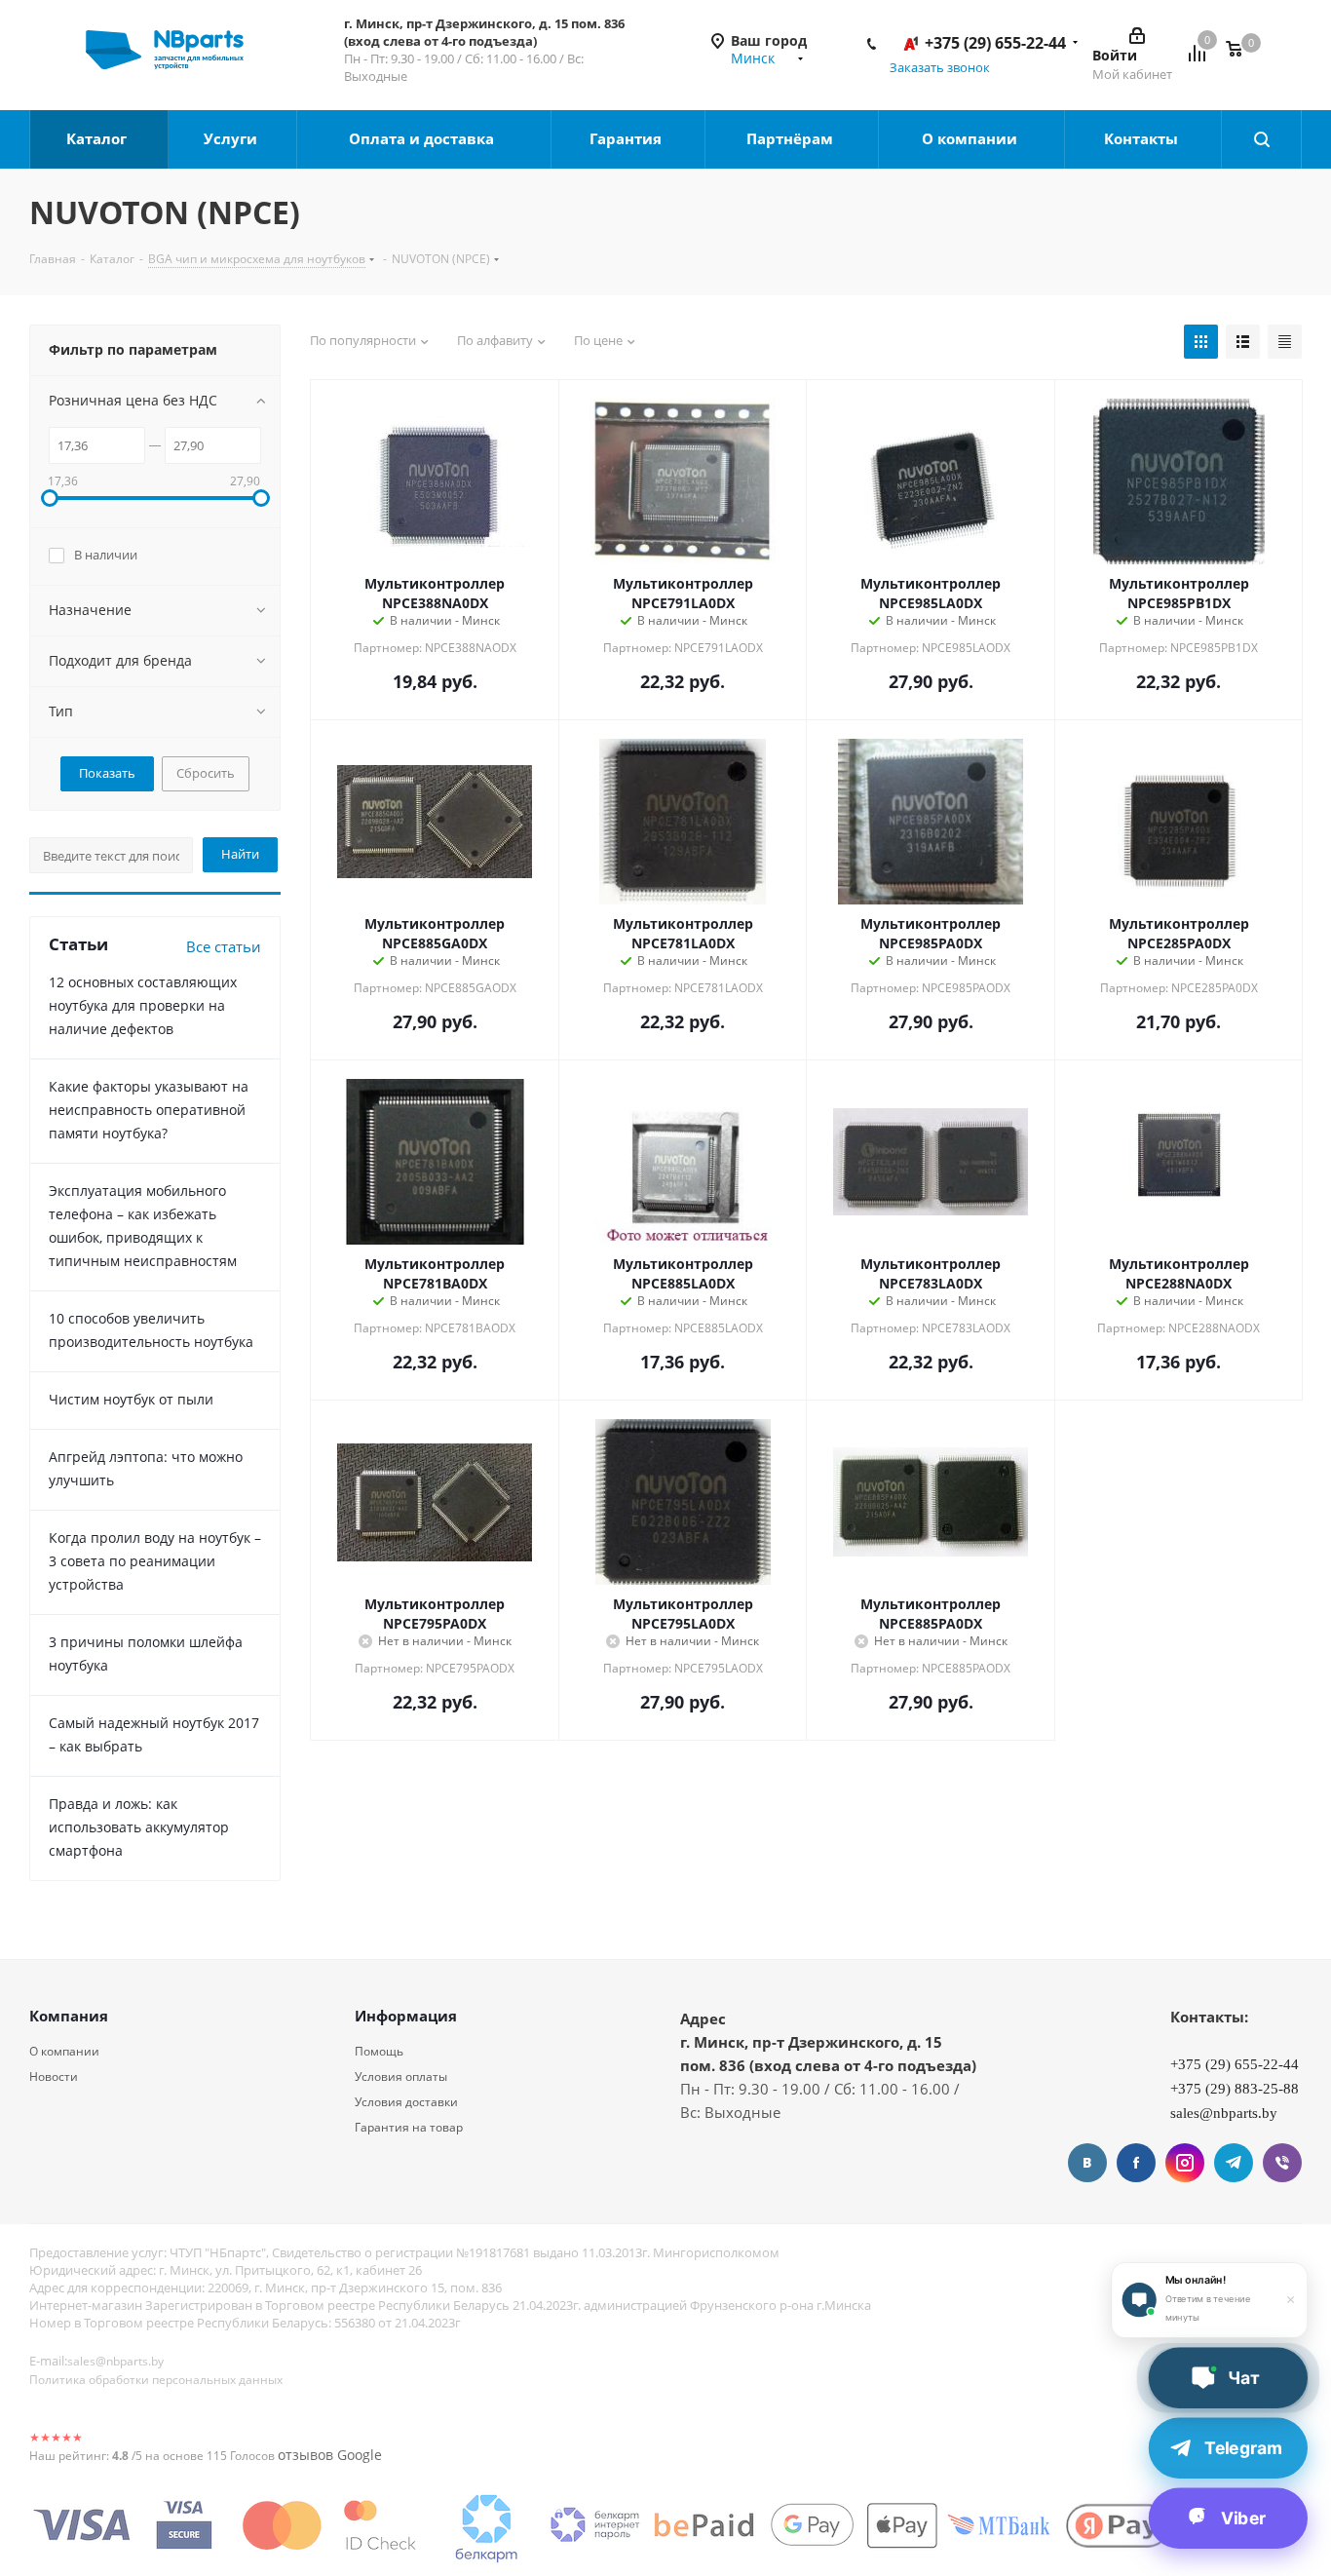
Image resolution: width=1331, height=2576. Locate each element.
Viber (1282, 2163)
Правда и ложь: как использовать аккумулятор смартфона (139, 1827)
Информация (406, 2016)
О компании (971, 138)
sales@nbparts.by (115, 2361)
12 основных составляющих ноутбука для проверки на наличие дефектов (143, 1005)
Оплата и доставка (423, 138)
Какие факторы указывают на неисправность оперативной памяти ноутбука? (149, 1110)
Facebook (1136, 2163)
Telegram (1234, 2163)
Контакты (1143, 138)
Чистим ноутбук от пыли (131, 1399)
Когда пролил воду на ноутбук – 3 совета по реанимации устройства (155, 1561)
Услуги (232, 138)
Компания (69, 2016)
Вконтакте (1087, 2163)
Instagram (1185, 2163)
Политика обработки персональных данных (156, 2380)
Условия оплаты (401, 2076)
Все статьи (224, 946)
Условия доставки (406, 2102)
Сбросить (206, 773)
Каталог (98, 138)
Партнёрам (792, 138)
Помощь (379, 2051)
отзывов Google (330, 2455)
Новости (54, 2076)
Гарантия (627, 138)
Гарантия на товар (409, 2127)
